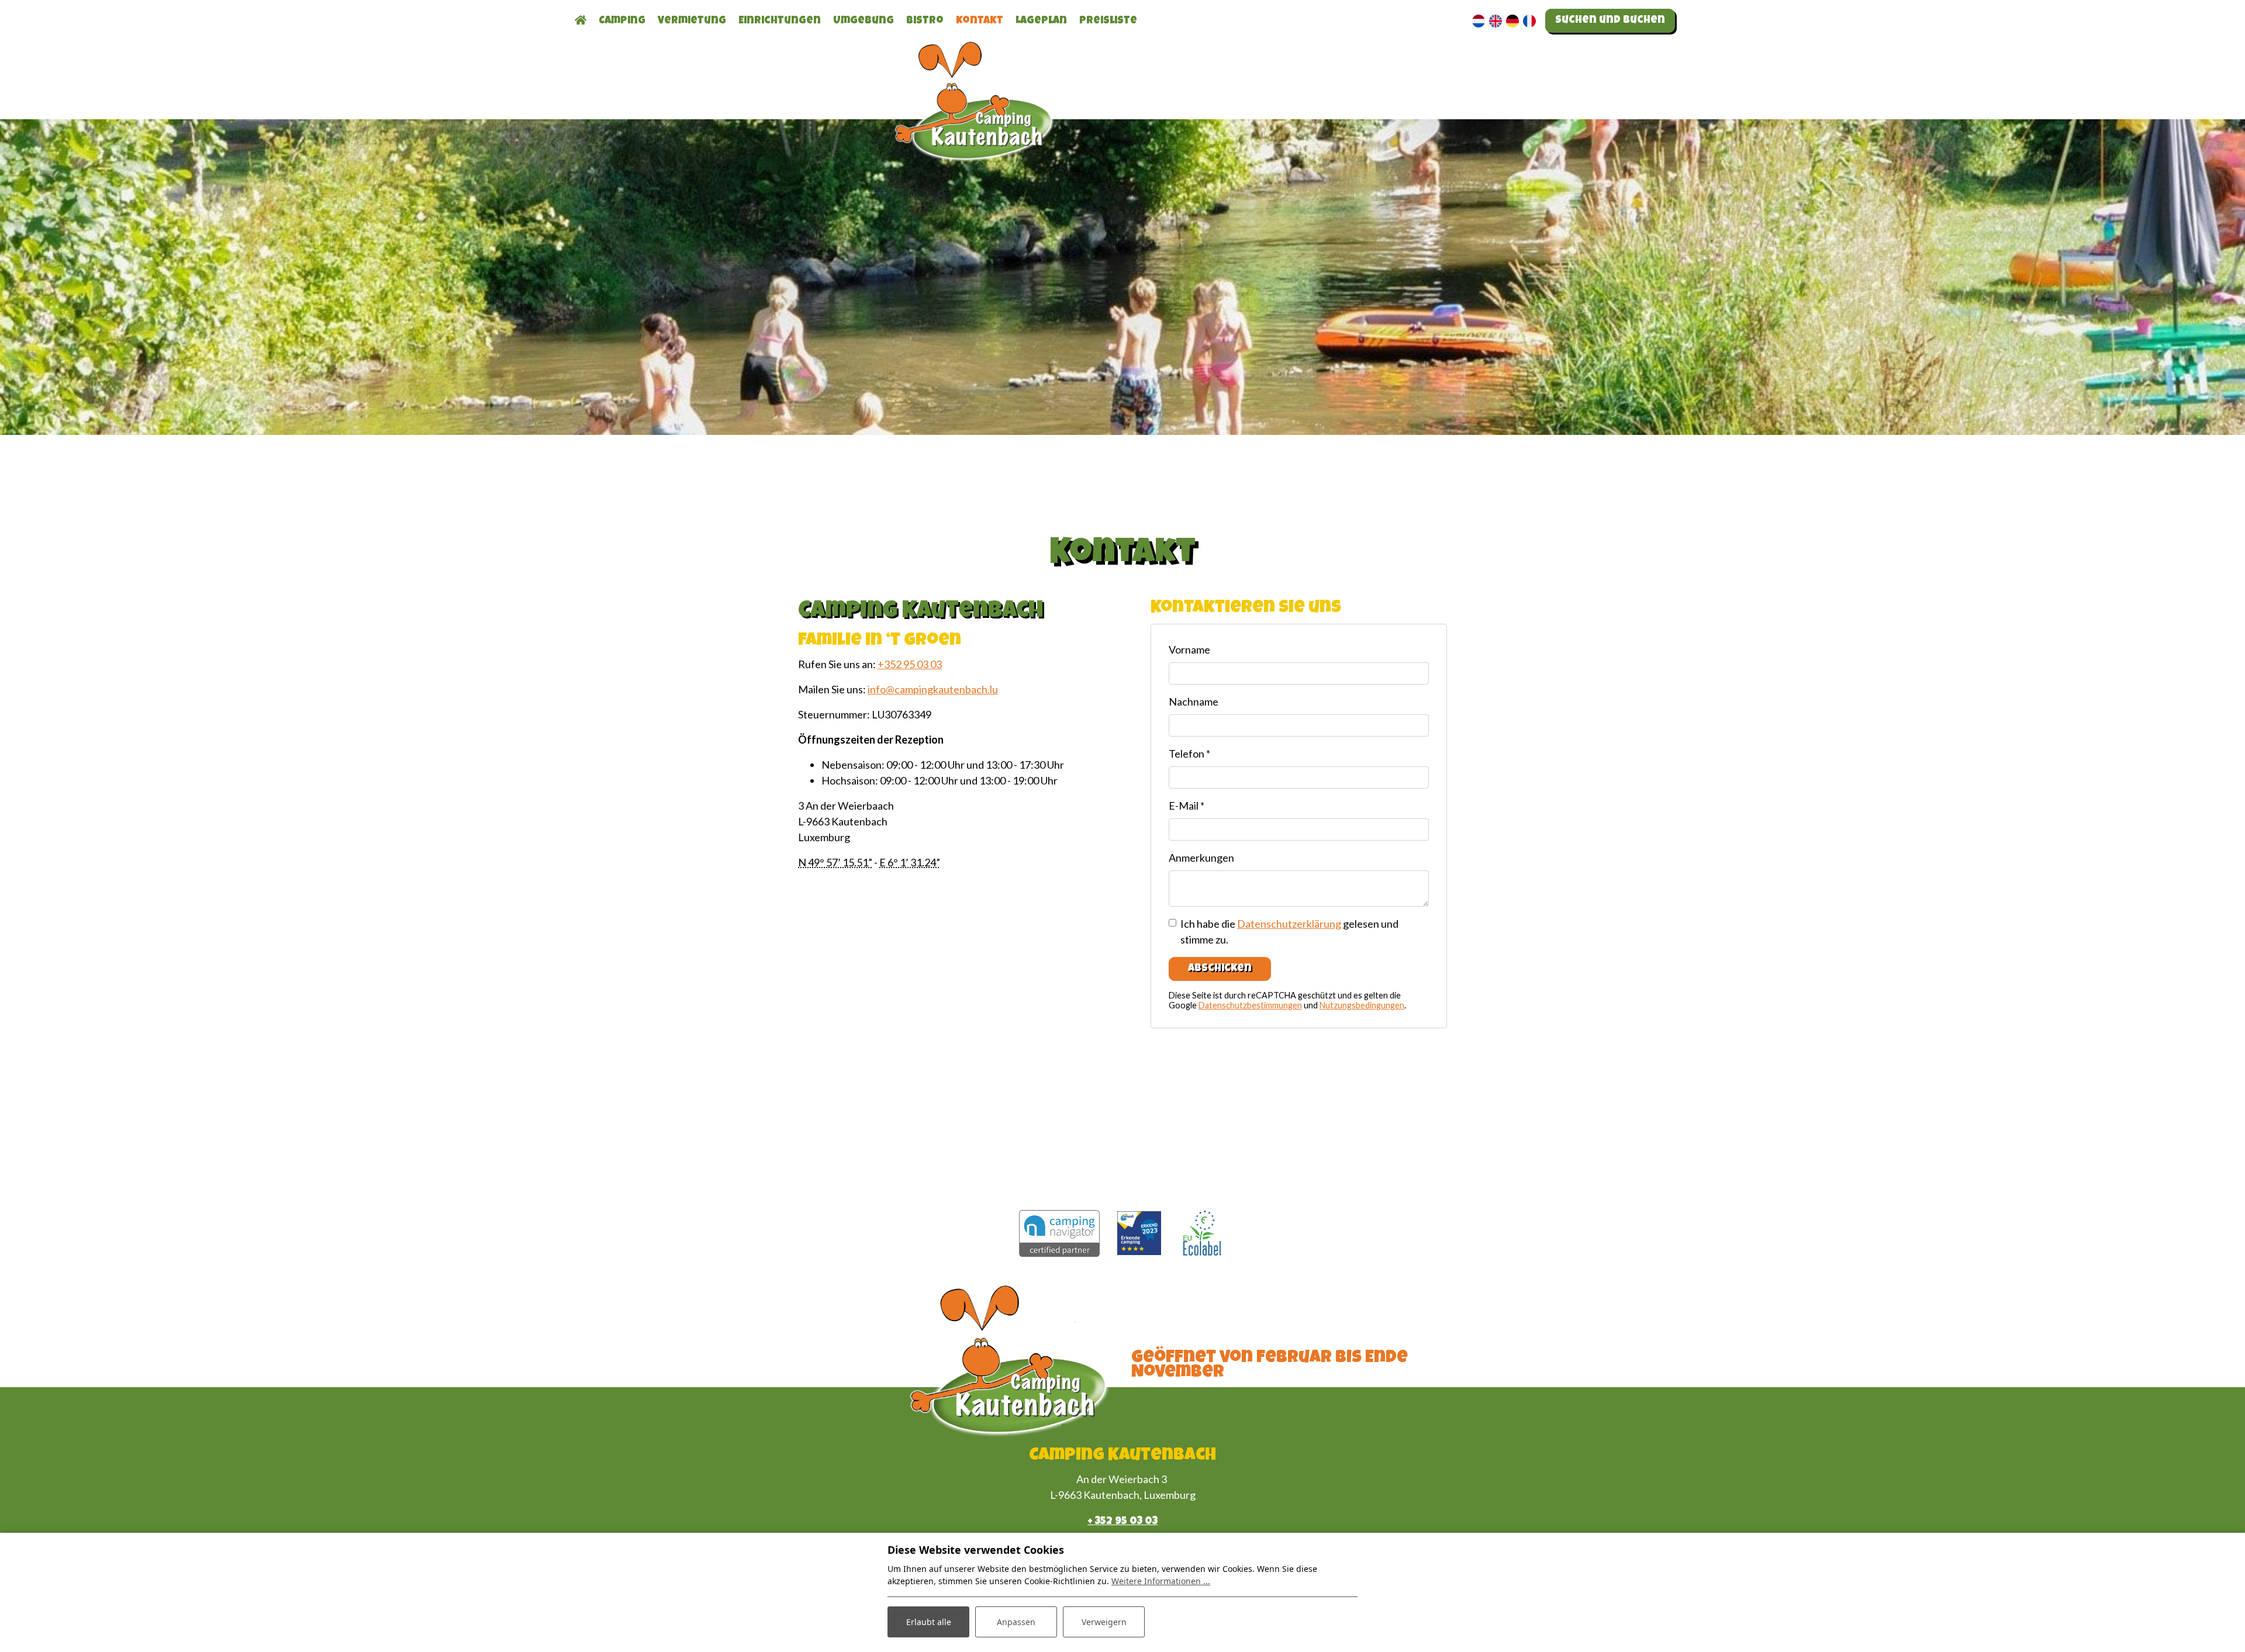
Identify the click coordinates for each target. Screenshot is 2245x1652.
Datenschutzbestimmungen (1250, 1005)
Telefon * (1189, 754)
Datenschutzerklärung (1289, 924)
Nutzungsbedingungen (1362, 1005)
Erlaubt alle (929, 1622)
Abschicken (1220, 969)
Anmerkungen (1201, 858)
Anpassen (1016, 1622)
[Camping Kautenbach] (976, 124)
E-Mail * (1187, 806)
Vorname (1189, 649)
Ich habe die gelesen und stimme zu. (1289, 932)
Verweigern (1104, 1622)
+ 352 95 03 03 (1122, 1522)
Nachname (1194, 701)
